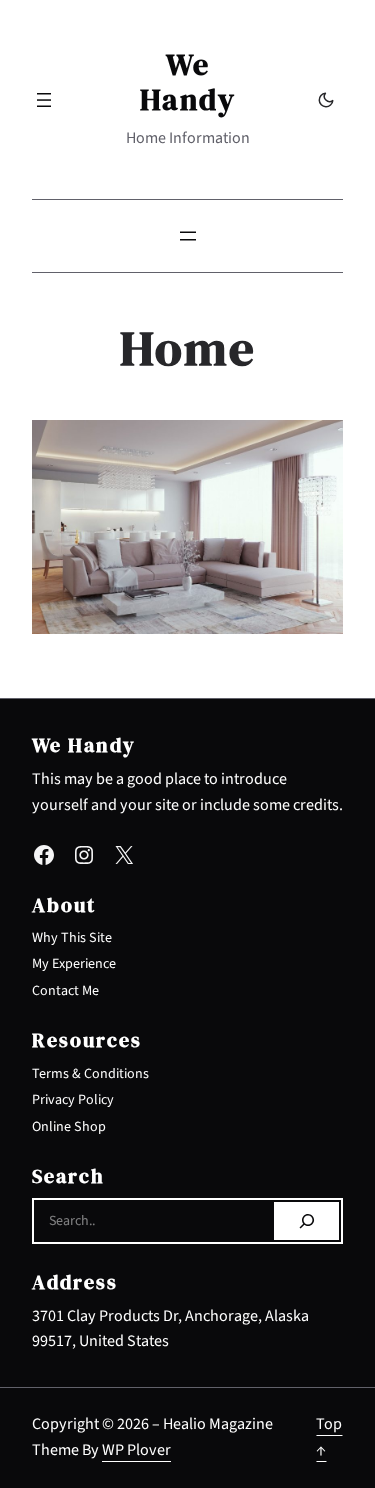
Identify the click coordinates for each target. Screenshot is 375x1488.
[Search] (306, 1221)
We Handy (188, 82)
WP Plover (136, 1450)
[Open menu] (44, 100)
